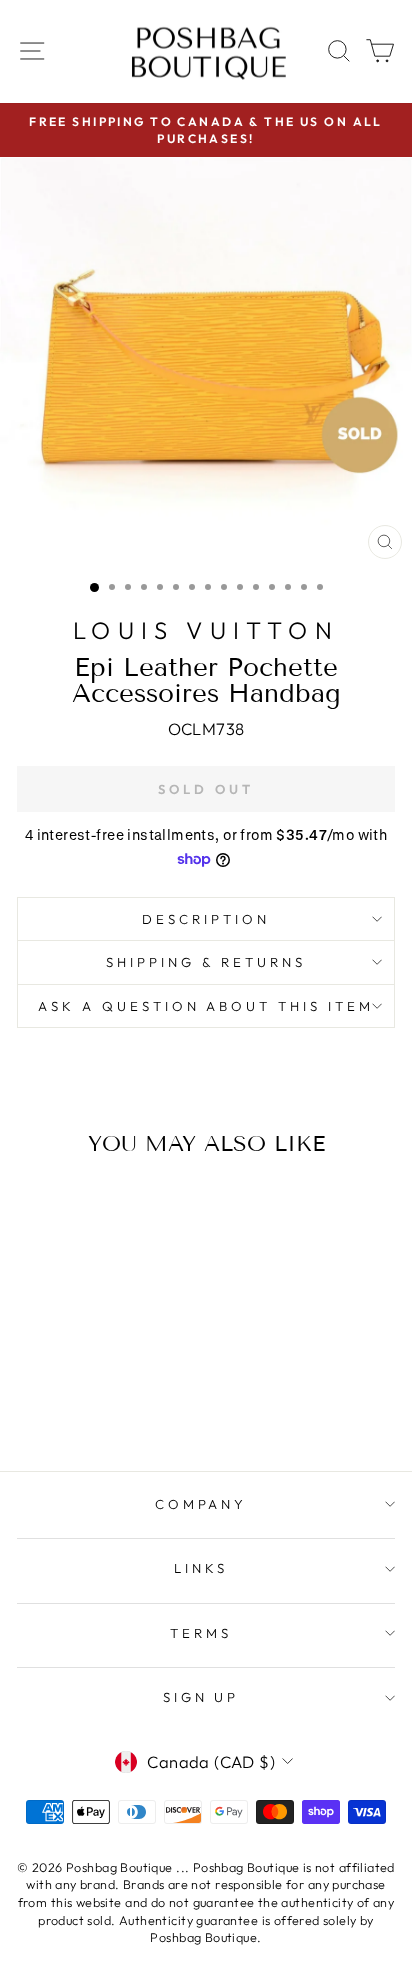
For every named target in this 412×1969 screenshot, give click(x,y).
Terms (201, 1633)
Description (206, 919)
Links (201, 1568)
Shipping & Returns (206, 962)
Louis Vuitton (206, 630)
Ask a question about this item (206, 1006)
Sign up (201, 1697)
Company (201, 1504)
